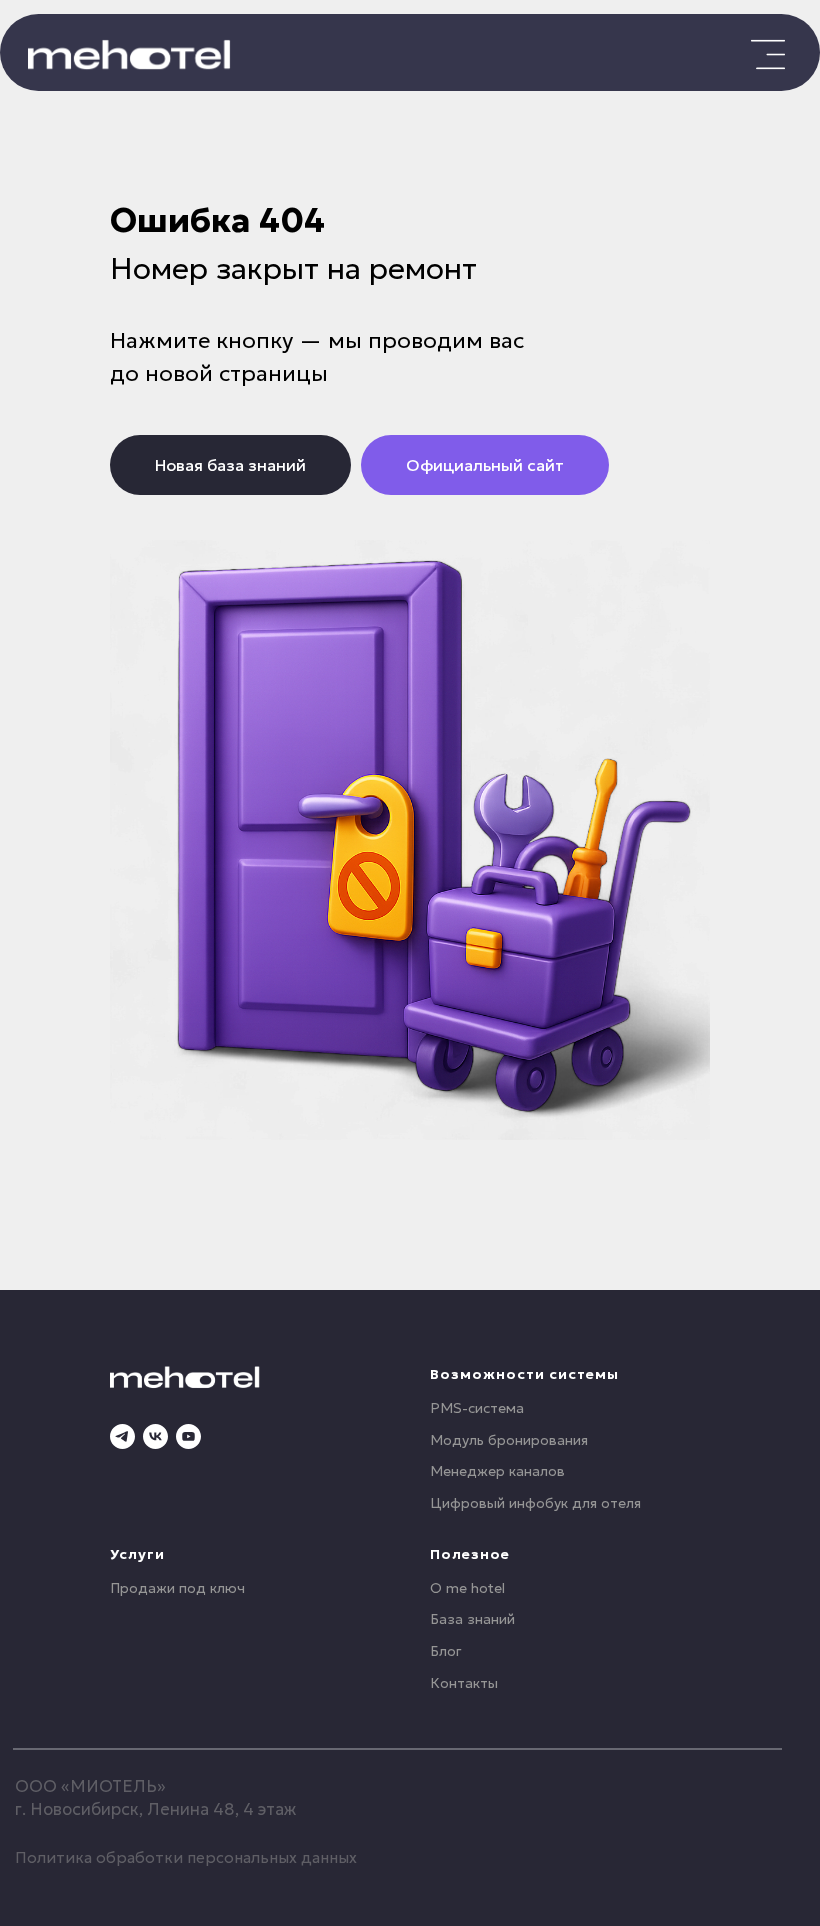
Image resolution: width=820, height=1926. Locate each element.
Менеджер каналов (497, 1471)
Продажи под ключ (177, 1588)
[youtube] (188, 1436)
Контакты (464, 1683)
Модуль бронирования (509, 1440)
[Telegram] (122, 1436)
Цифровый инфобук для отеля (535, 1503)
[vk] (155, 1436)
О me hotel (467, 1588)
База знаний (472, 1619)
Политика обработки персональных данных (186, 1857)
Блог (446, 1651)
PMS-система (477, 1408)
